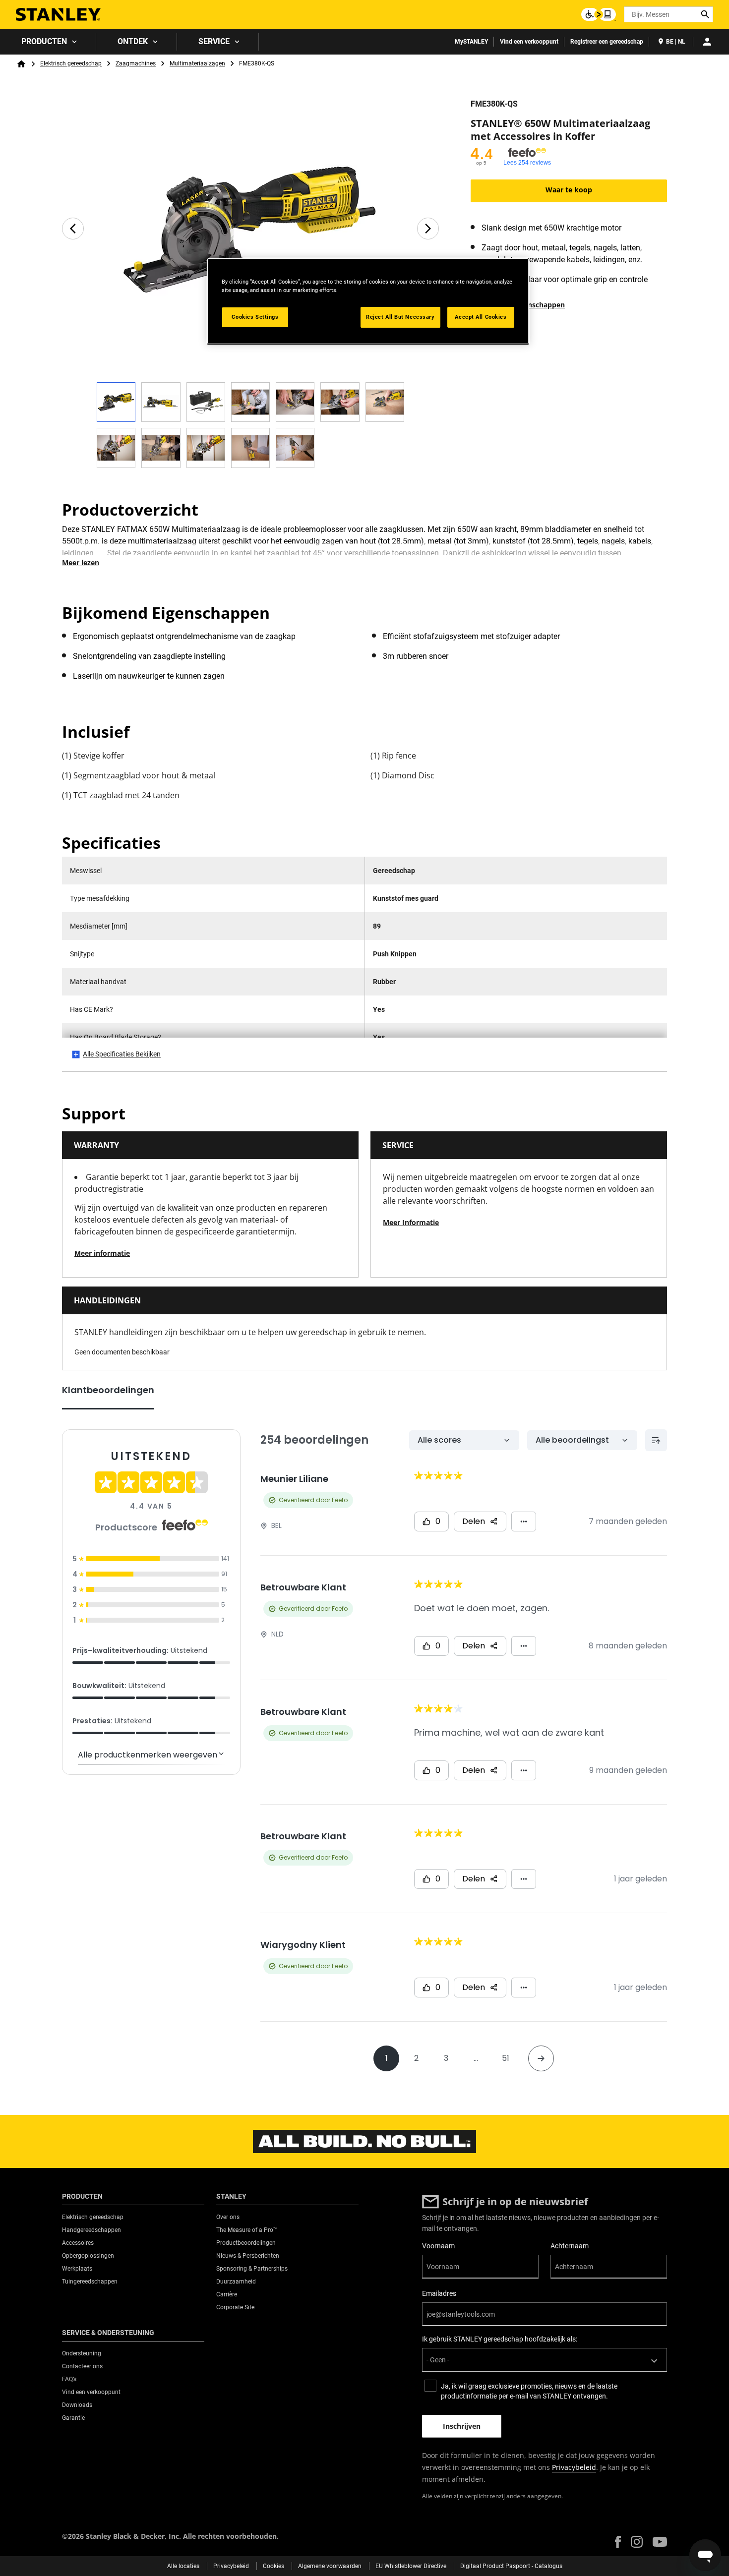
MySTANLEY (471, 42)
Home (21, 64)
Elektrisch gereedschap (71, 63)
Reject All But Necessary (400, 317)
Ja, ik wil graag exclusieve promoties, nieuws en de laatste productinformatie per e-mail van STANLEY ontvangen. (529, 2391)
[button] (618, 2542)
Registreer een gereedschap (607, 42)
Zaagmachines (136, 63)
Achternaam (570, 2246)
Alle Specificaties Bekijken (122, 1054)
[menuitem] (48, 42)
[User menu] (707, 42)
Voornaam (438, 2246)
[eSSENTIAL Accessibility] (599, 14)
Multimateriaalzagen (197, 63)
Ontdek (133, 41)
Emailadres (439, 2293)
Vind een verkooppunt (529, 42)
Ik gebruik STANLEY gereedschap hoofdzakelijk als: (500, 2339)
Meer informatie (102, 1253)
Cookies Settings (255, 317)
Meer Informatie (411, 1222)
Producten (44, 41)
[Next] (428, 229)
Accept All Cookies (481, 317)
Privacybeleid (574, 2467)
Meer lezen (81, 562)
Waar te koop (569, 190)
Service (214, 41)
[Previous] (73, 229)
